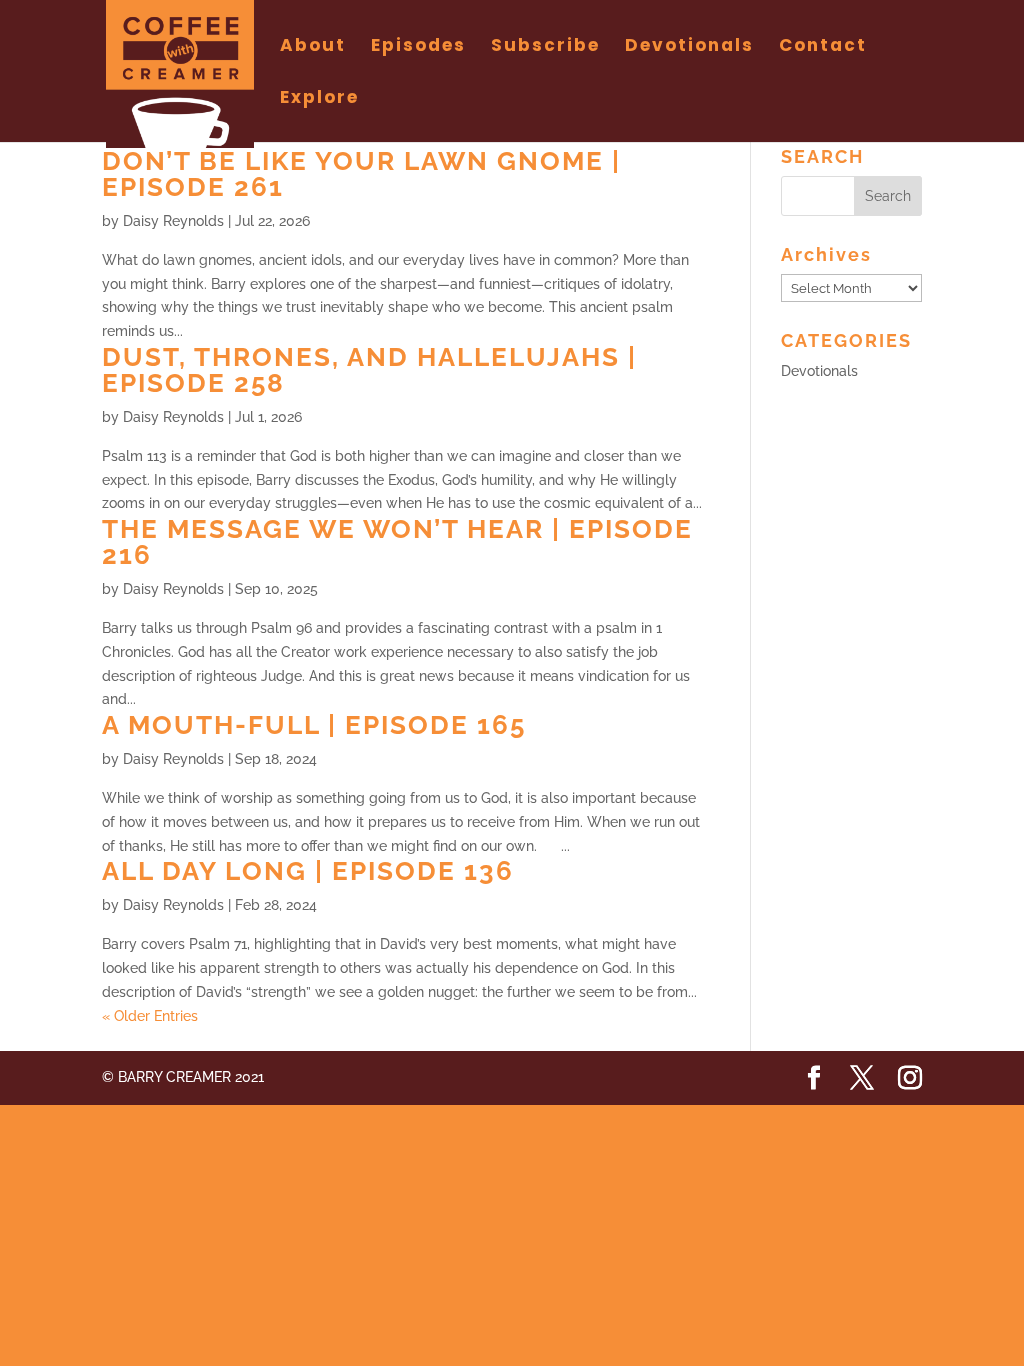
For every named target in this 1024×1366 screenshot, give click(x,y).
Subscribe (545, 47)
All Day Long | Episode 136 (308, 871)
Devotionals (689, 47)
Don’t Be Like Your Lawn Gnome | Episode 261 (361, 174)
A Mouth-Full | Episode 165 (314, 725)
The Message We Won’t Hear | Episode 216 (397, 542)
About (313, 47)
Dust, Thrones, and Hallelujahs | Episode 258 (369, 370)
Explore (319, 99)
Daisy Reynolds (173, 221)
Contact (823, 47)
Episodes (418, 47)
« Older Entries (150, 1016)
